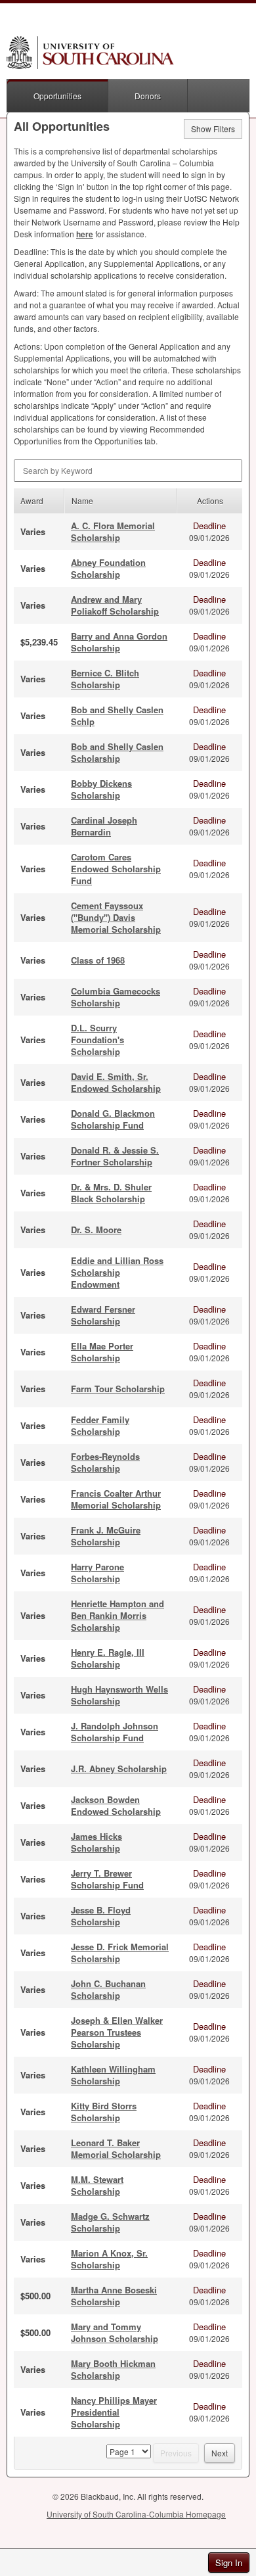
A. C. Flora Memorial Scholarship (113, 531)
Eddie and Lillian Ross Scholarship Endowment (117, 1272)
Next (220, 2453)
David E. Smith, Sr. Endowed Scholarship (116, 1082)
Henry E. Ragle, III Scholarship (108, 1658)
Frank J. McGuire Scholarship (106, 1536)
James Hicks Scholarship (96, 1842)
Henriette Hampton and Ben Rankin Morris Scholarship (117, 1615)
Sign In (229, 2563)
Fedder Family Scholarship (100, 1425)
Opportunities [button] (57, 96)
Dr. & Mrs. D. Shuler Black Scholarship (111, 1193)
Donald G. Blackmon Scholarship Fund (113, 1119)
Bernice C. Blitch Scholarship (105, 679)
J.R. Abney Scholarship (119, 1768)
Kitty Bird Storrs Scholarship (104, 2112)
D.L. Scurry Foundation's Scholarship (97, 1040)
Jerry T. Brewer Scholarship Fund (107, 1879)
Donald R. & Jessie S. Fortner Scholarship (115, 1156)
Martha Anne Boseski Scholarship (114, 2296)
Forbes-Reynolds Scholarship (105, 1462)
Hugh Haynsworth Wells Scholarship (119, 1695)
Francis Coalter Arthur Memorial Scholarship (116, 1499)
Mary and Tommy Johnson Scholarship (115, 2332)
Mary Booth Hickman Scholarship (113, 2369)
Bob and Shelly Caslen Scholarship (117, 752)
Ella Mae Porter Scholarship (102, 1352)
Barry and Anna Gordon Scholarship (119, 642)
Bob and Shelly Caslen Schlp (117, 715)
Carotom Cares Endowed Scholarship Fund (116, 869)
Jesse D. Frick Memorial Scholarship (120, 1953)
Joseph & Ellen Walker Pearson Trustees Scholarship (117, 2032)
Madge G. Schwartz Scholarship (110, 2222)
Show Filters (213, 129)
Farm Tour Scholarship (118, 1389)
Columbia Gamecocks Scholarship (116, 997)
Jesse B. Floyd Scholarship (101, 1916)
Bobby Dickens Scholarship (101, 789)
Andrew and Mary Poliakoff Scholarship (115, 605)
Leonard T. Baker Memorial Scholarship (116, 2148)
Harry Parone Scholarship (97, 1573)
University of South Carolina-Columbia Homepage (136, 2514)
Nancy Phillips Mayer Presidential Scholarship (114, 2412)
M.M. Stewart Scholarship (97, 2185)
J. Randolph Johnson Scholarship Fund (115, 1732)
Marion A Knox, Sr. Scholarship (109, 2259)
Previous (176, 2453)
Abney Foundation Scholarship (108, 568)
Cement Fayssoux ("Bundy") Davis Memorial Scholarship (116, 917)
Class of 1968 (98, 960)
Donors (148, 96)
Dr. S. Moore (96, 1229)
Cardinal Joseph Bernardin (104, 826)
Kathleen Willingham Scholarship (113, 2075)
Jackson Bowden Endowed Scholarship (116, 1805)
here (85, 234)
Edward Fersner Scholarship (103, 1315)
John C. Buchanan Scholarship (108, 1989)
